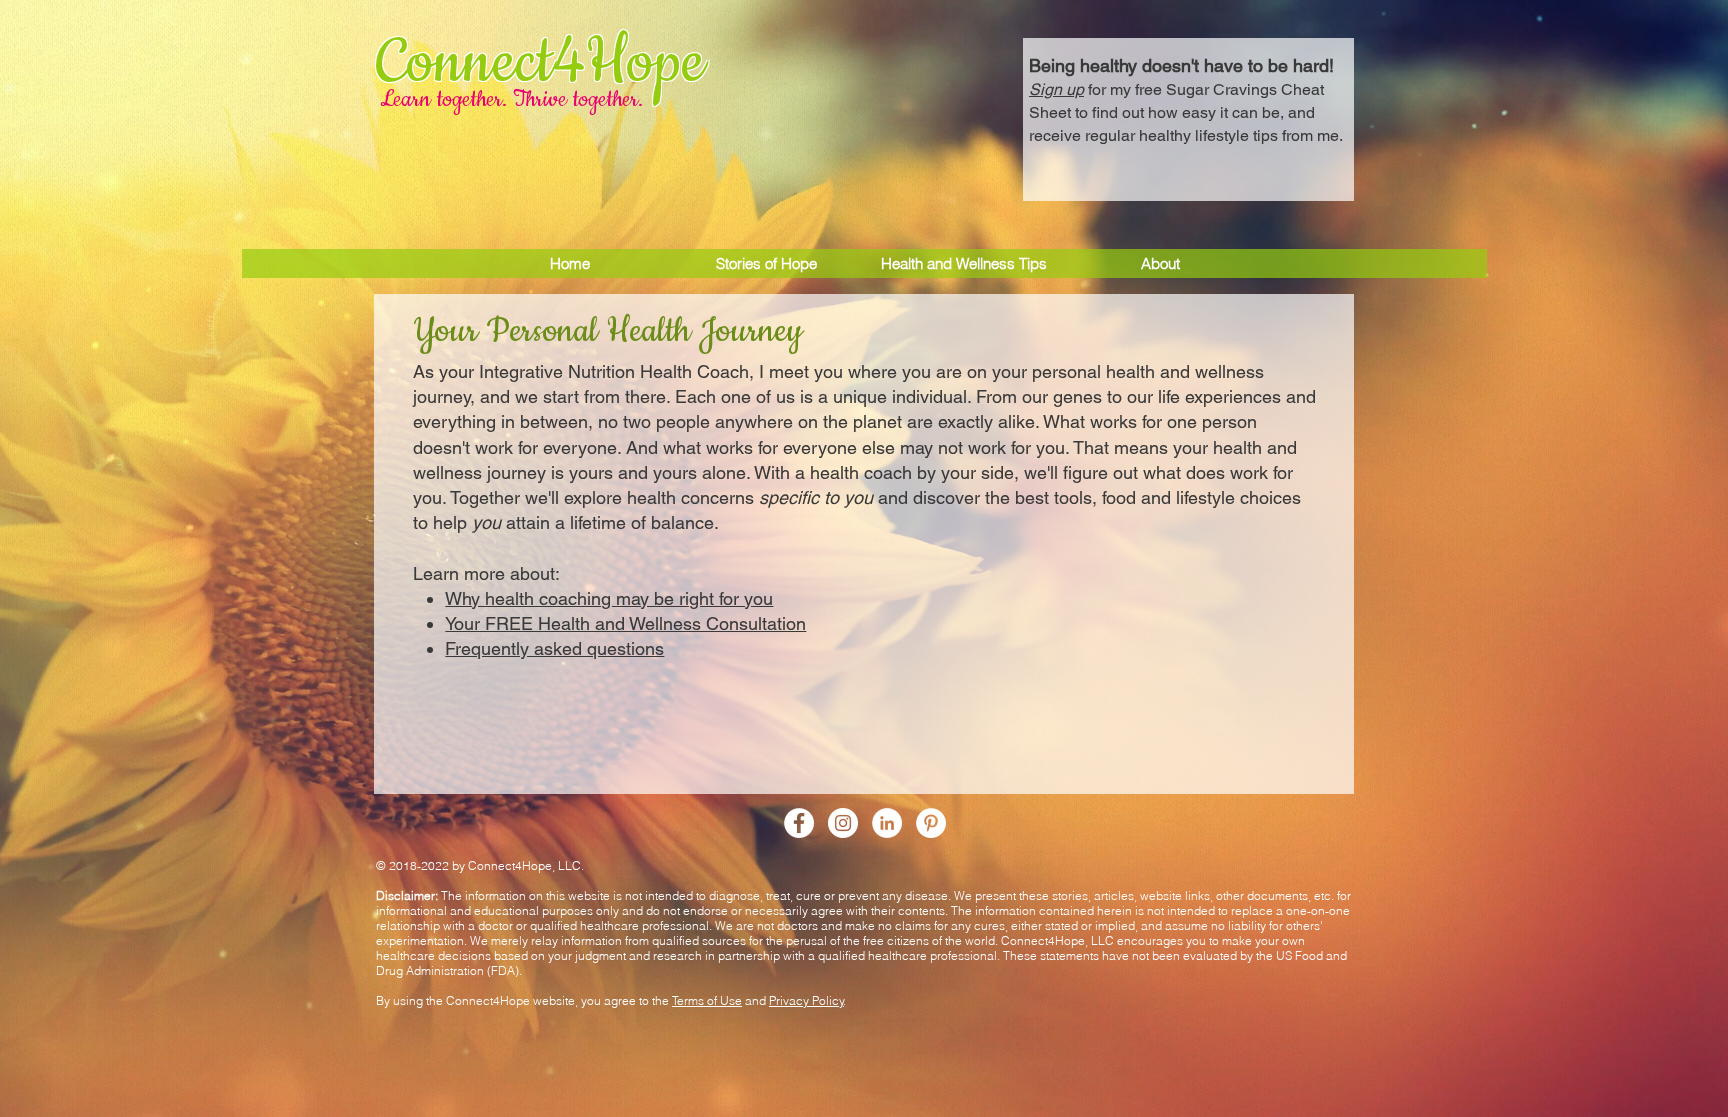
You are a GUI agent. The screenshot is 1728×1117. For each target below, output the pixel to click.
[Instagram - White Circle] (843, 823)
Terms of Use (707, 1000)
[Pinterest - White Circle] (931, 823)
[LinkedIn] (887, 823)
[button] (1188, 98)
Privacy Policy (806, 1000)
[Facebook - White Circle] (799, 823)
